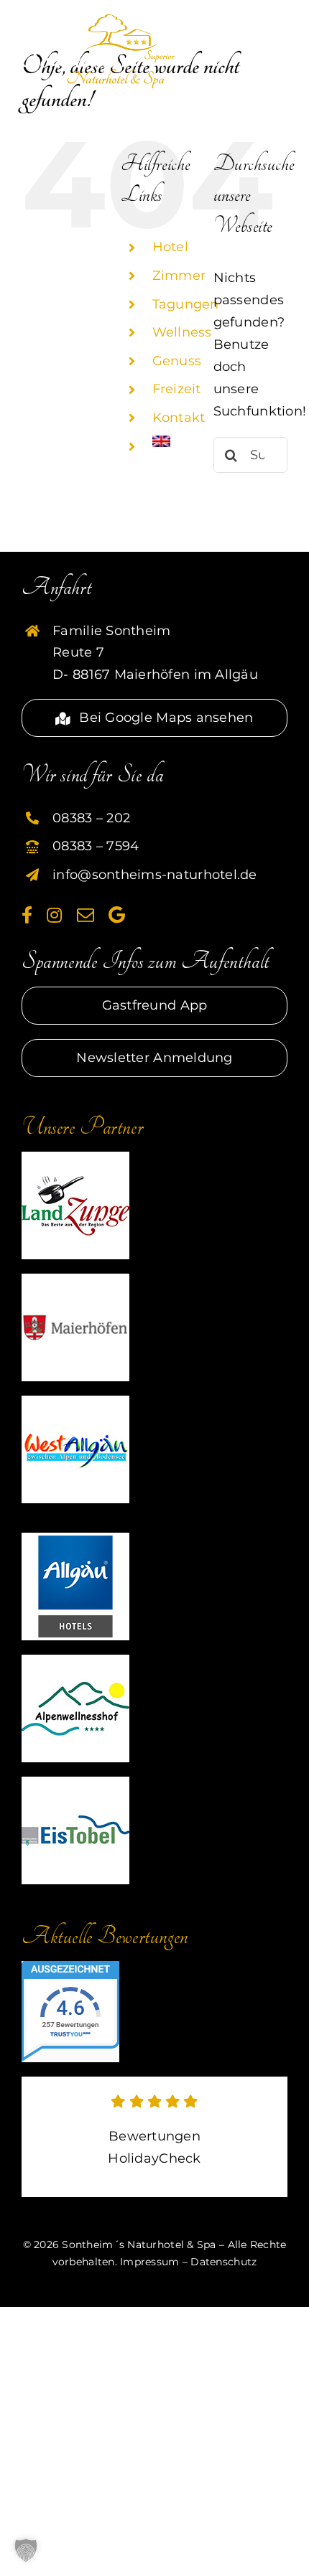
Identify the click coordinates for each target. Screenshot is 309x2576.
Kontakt (179, 418)
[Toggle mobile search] (241, 27)
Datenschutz (223, 2262)
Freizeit (177, 389)
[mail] (86, 915)
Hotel (170, 247)
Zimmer (179, 276)
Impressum (149, 2262)
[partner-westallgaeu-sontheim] (75, 1402)
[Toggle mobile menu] (277, 27)
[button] (26, 2550)
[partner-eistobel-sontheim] (75, 1783)
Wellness (182, 332)
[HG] (75, 1539)
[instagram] (54, 915)
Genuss (177, 361)
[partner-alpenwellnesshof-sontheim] (75, 1661)
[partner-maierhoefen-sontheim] (75, 1280)
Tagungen (186, 304)
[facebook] (27, 915)
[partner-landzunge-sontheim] (75, 1158)
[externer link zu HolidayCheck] (154, 2137)
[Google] (117, 915)
